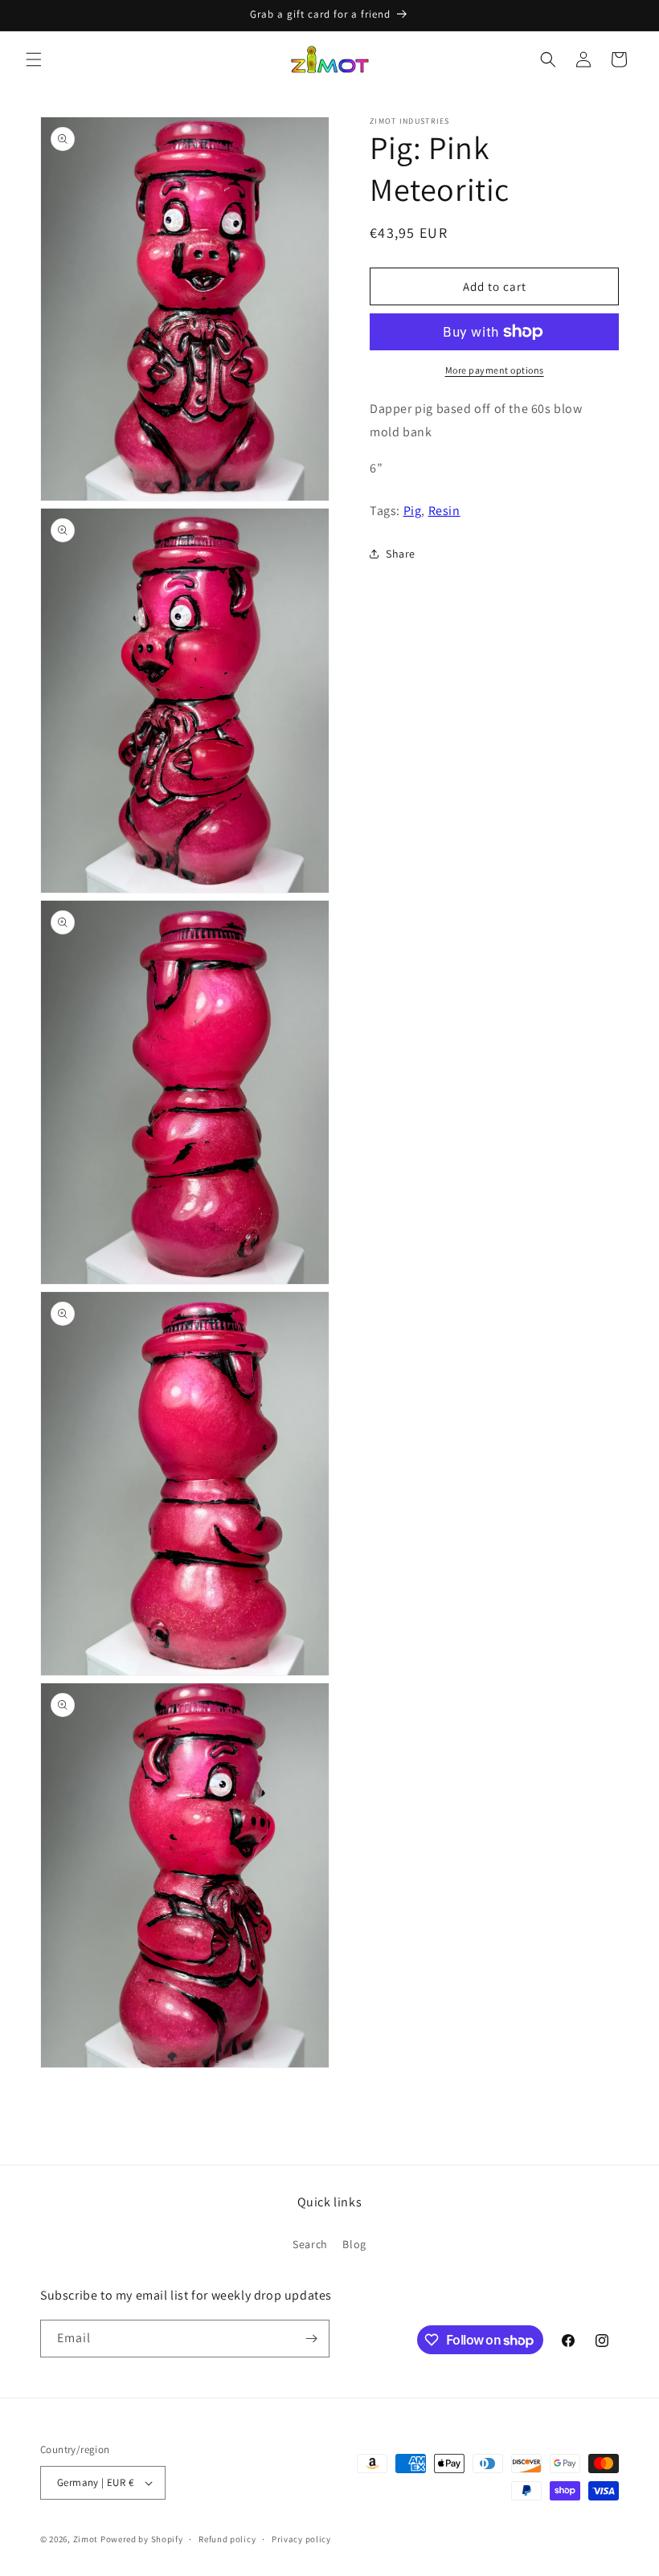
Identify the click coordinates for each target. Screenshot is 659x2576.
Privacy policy (301, 2539)
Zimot (86, 2539)
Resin (444, 511)
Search (310, 2244)
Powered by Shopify (142, 2539)
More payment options (495, 370)
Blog (354, 2244)
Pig (413, 511)
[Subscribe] (311, 2339)
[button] (34, 59)
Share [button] (401, 554)
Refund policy (227, 2539)
